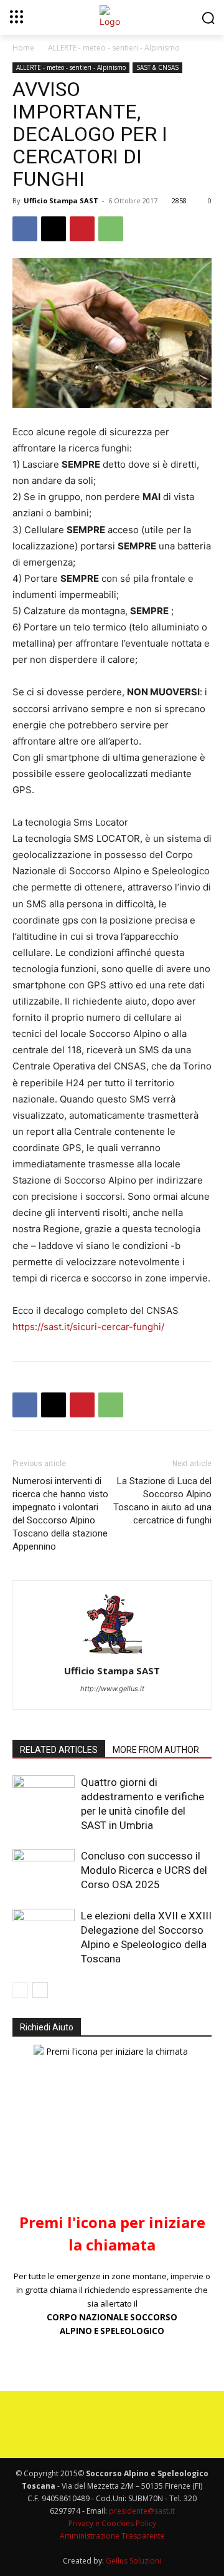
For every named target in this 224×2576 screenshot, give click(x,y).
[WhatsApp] (111, 229)
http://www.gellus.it (112, 1689)
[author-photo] (112, 1653)
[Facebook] (25, 229)
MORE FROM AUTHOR (156, 1750)
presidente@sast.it (141, 2511)
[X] (54, 229)
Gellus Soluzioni (133, 2561)
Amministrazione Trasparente (112, 2536)
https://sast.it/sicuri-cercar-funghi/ (88, 1327)
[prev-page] (20, 1990)
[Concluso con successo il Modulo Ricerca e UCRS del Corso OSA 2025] (44, 1870)
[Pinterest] (82, 229)
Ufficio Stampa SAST (61, 200)
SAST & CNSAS (157, 67)
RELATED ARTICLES (59, 1750)
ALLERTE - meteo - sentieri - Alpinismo (114, 48)
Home (23, 48)
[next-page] (40, 1990)
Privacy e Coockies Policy (112, 2523)
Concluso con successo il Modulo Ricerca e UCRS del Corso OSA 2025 (144, 1870)
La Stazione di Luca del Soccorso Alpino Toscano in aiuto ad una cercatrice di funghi (162, 1501)
